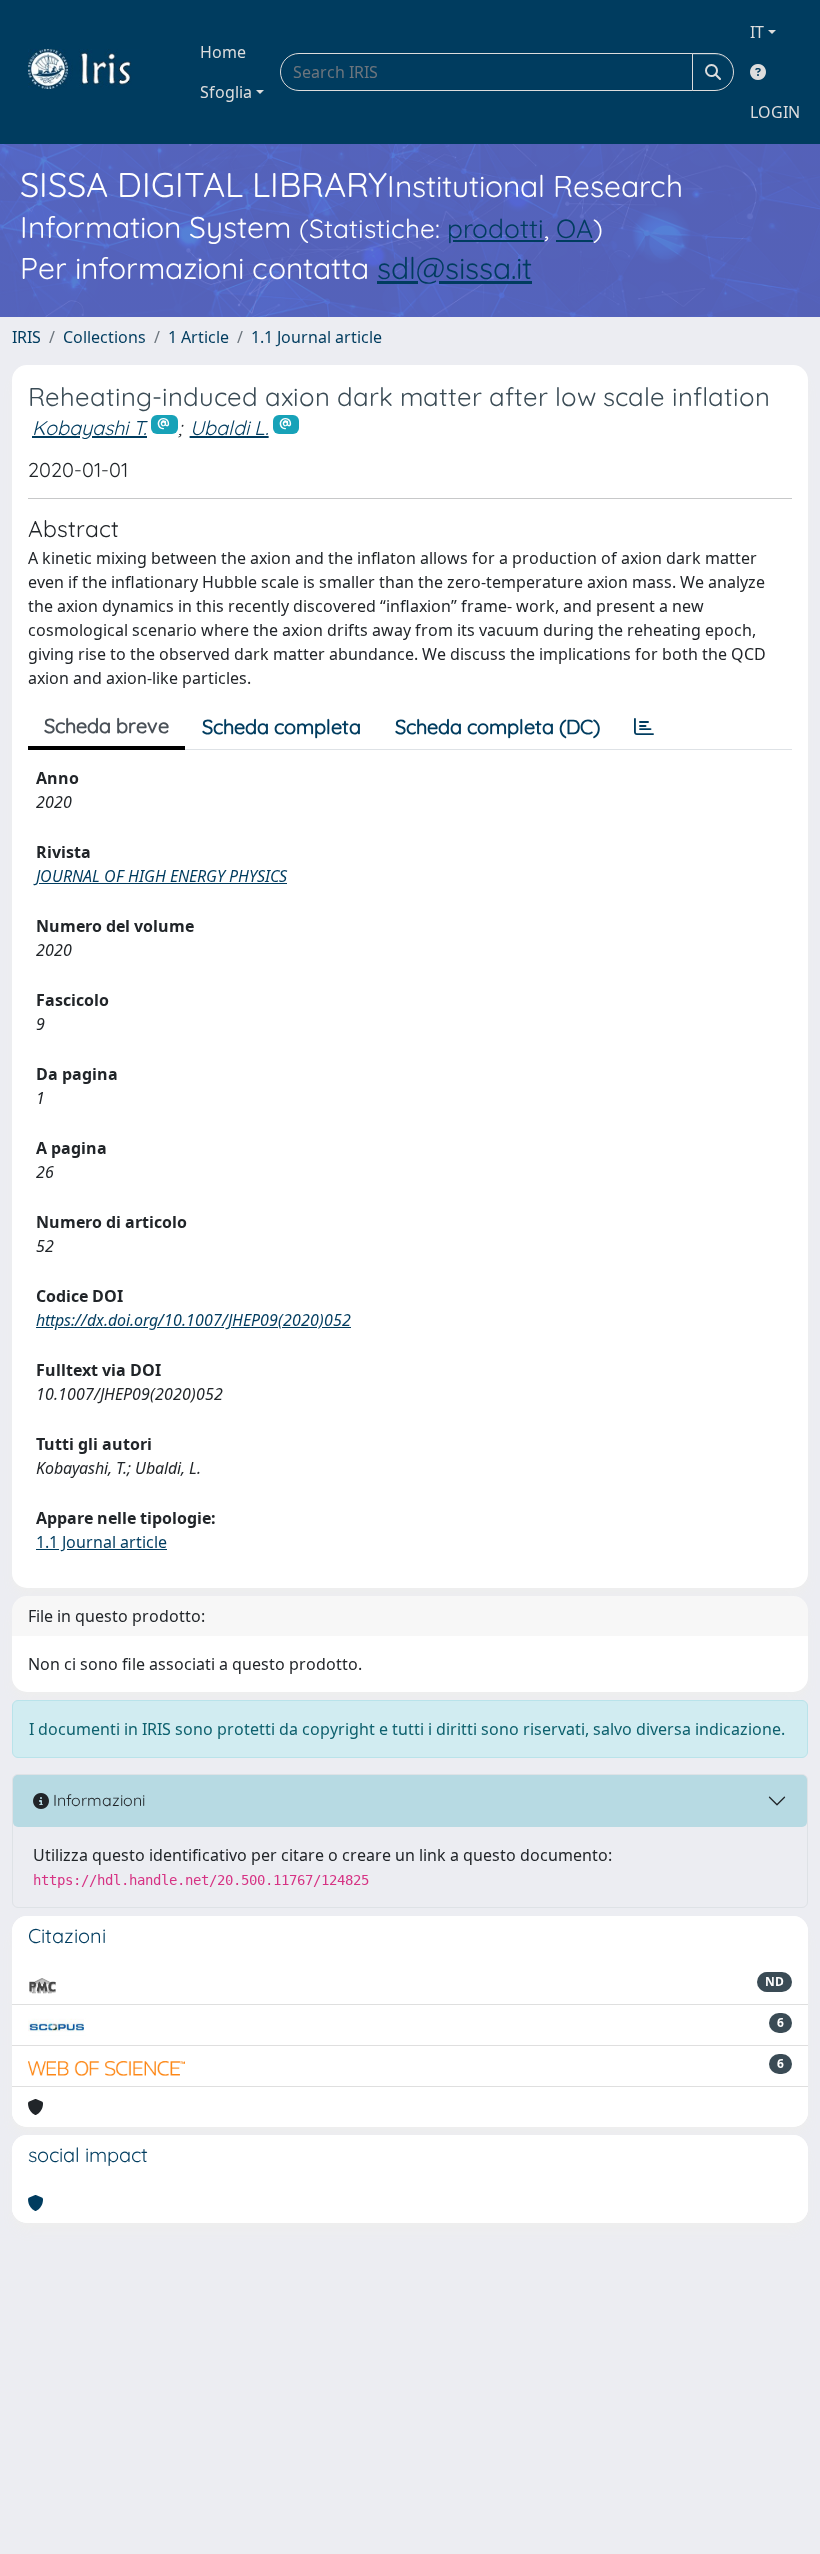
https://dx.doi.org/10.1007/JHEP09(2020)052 (193, 1320)
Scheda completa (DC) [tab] (497, 726)
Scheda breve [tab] (106, 725)
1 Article (198, 337)
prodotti (495, 228)
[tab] (644, 727)
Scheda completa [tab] (281, 726)
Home (223, 52)
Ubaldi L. (229, 427)
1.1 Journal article (316, 337)
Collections (104, 337)
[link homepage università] (94, 72)
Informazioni (97, 1800)
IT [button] (757, 32)
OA (574, 228)
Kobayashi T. (89, 427)
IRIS (26, 337)
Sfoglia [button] (226, 92)
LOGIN (775, 112)
